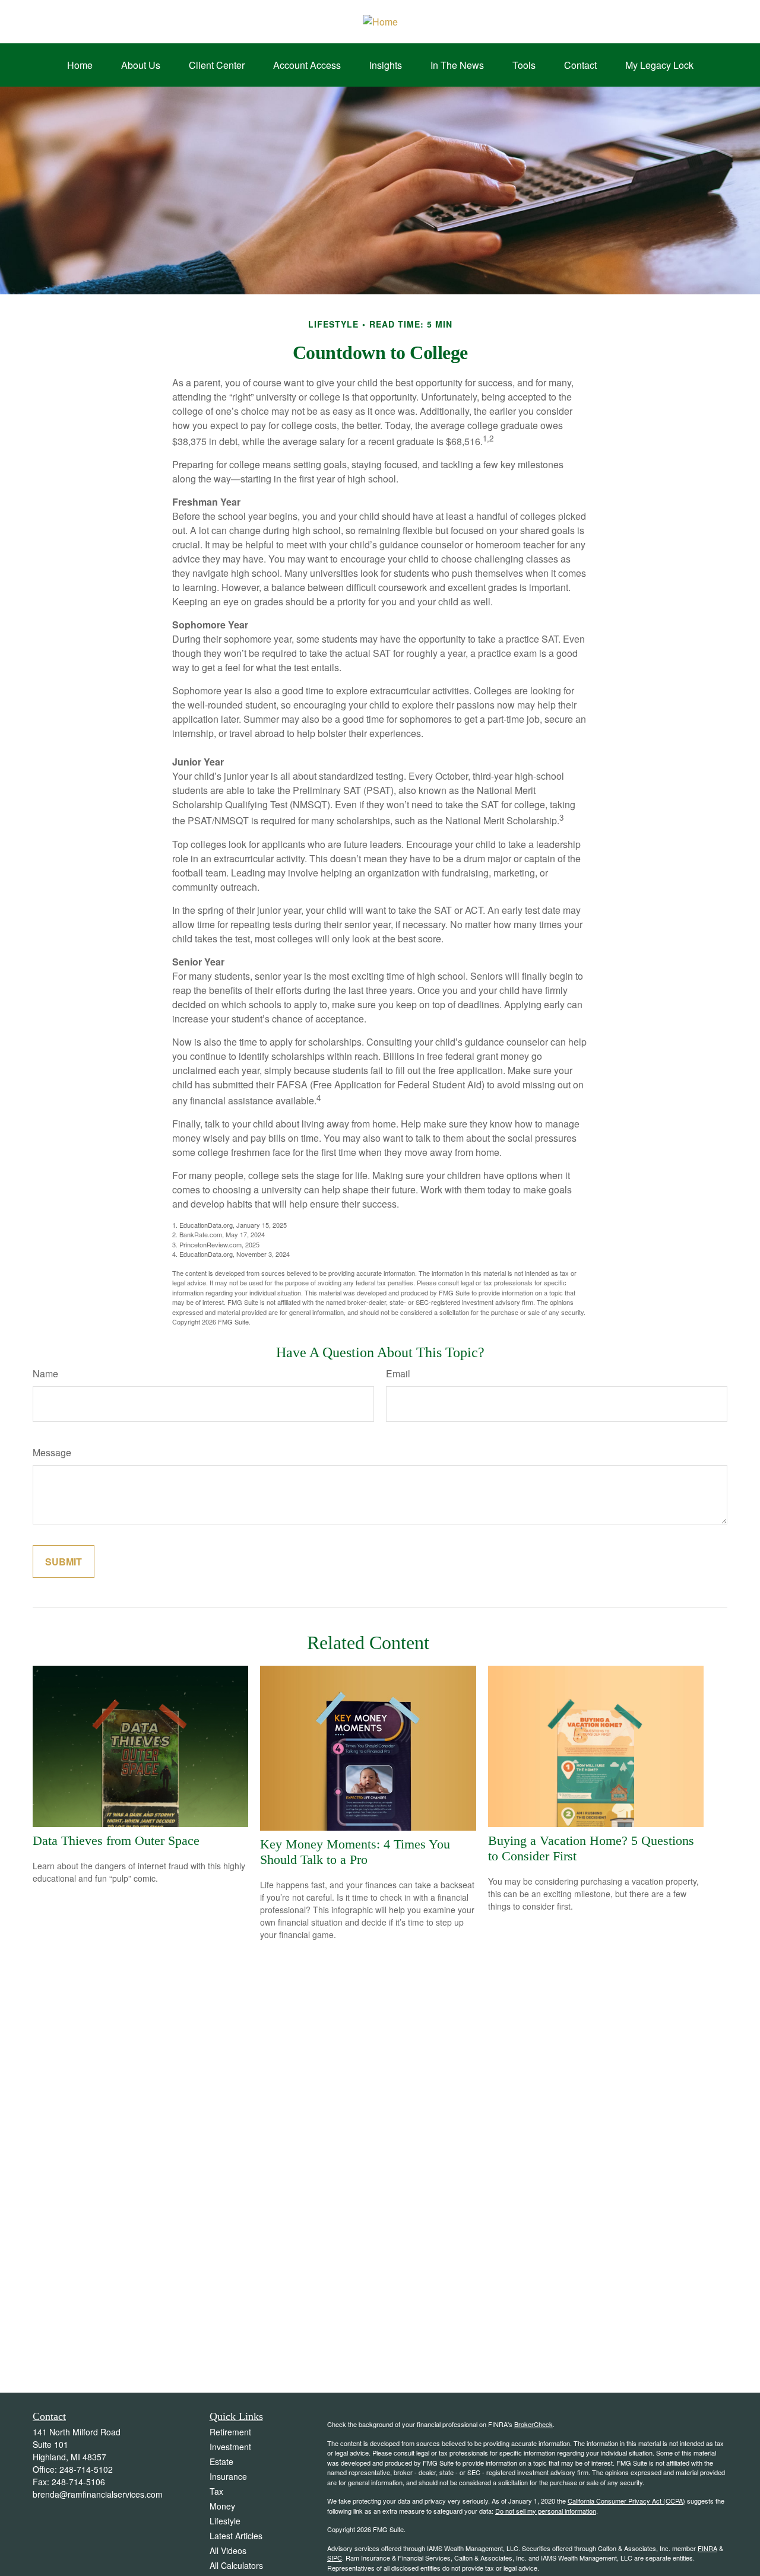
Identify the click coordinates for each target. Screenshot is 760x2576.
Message (52, 1452)
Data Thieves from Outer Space (116, 1840)
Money (222, 2506)
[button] (80, 65)
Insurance (228, 2476)
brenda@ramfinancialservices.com (98, 2494)
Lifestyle (225, 2521)
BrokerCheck (533, 2424)
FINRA (707, 2548)
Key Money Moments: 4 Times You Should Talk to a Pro (355, 1852)
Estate (221, 2461)
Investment (230, 2447)
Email (398, 1373)
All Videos (228, 2550)
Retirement (230, 2432)
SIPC (335, 2558)
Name (45, 1373)
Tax (216, 2491)
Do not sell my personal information (546, 2511)
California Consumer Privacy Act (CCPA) (626, 2501)
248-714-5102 (86, 2469)
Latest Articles (236, 2536)
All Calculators (236, 2565)
